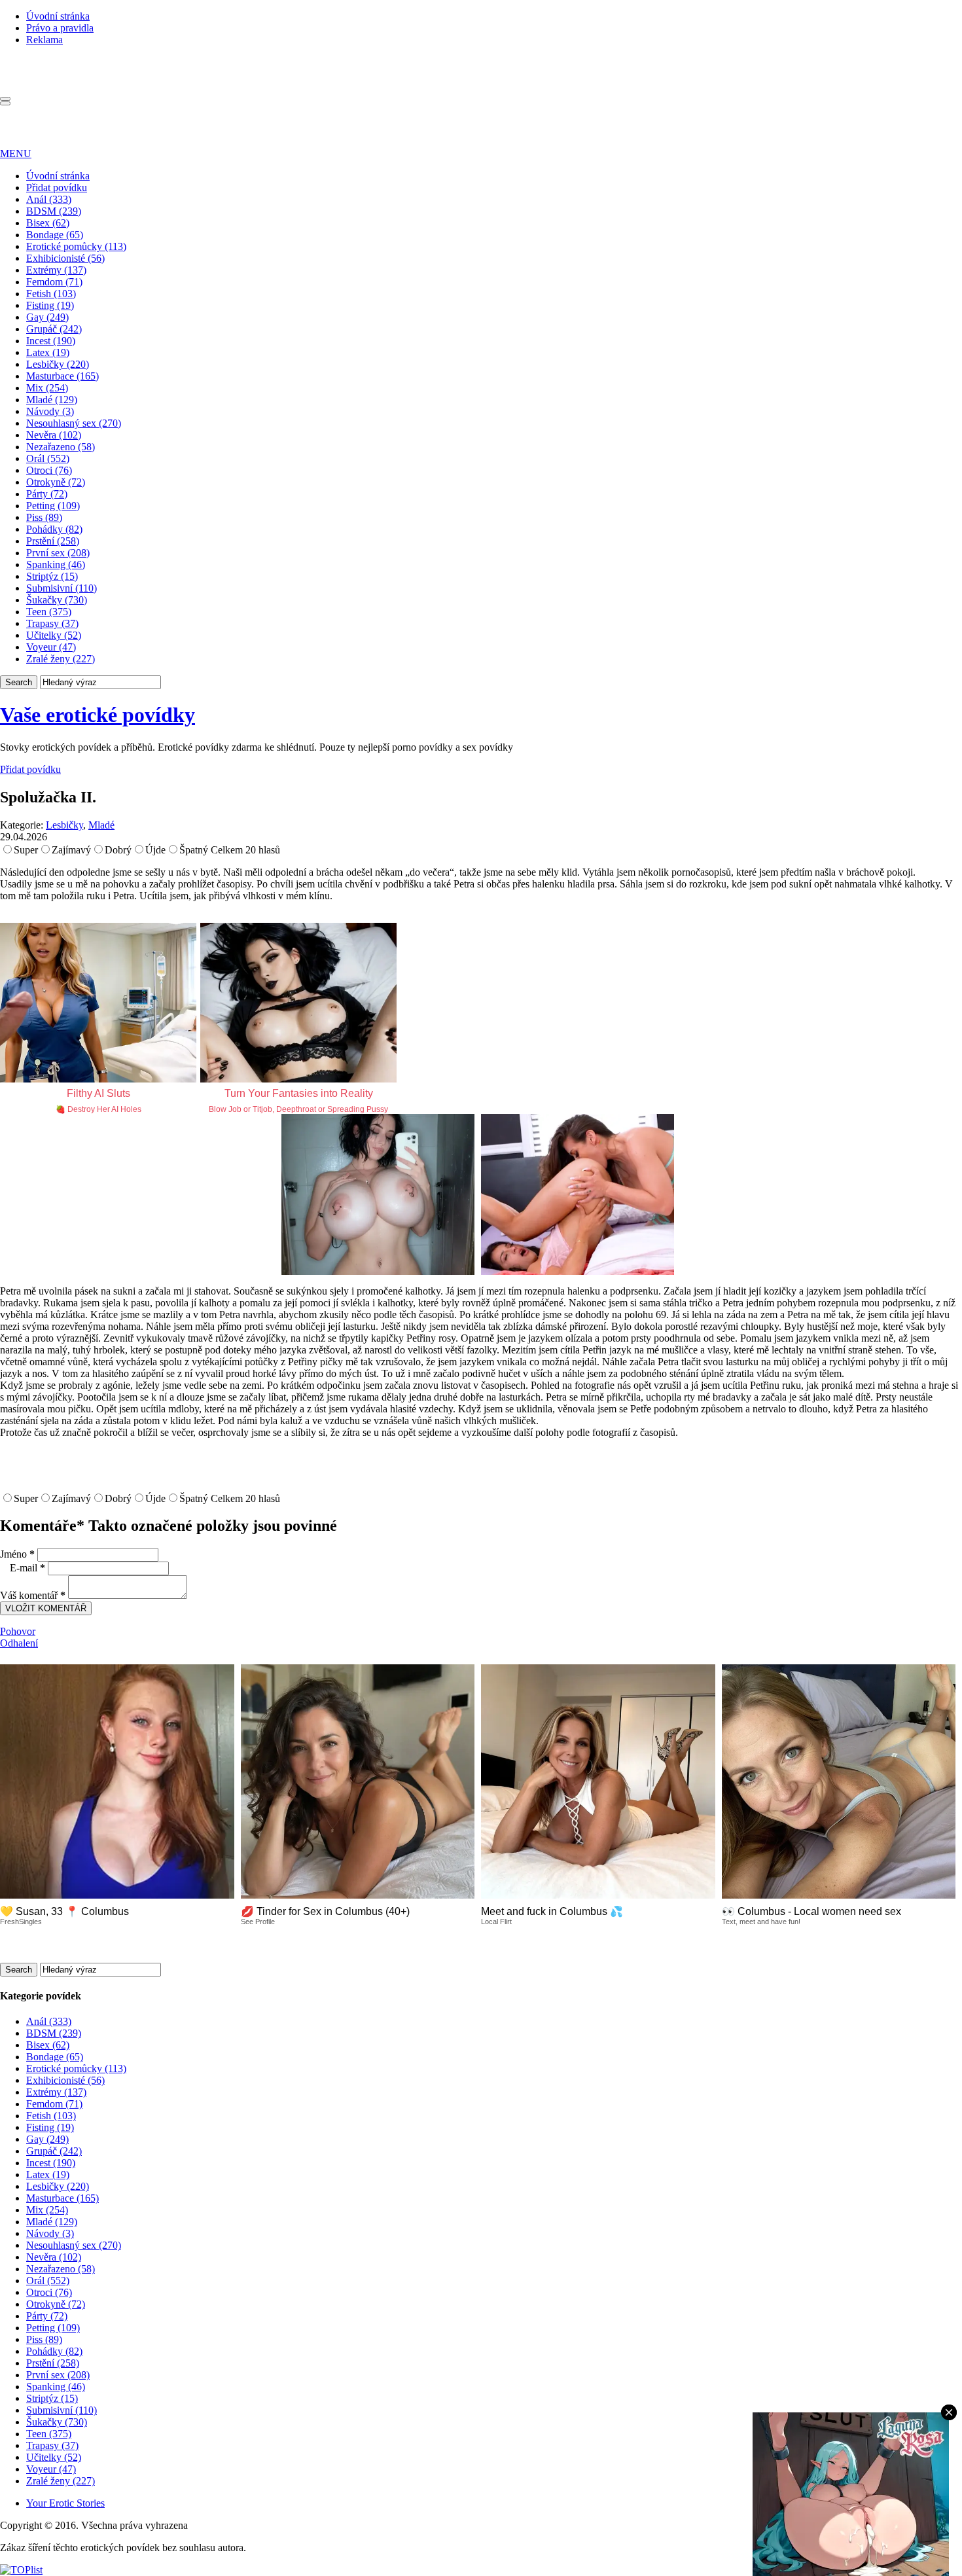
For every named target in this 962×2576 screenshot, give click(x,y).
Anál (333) (49, 199)
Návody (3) (50, 411)
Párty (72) (47, 494)
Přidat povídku (57, 188)
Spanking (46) (56, 564)
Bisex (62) (48, 223)
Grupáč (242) (54, 329)
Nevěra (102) (54, 435)
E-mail (27, 1568)
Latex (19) (48, 352)
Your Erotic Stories (65, 2503)
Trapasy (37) (52, 623)
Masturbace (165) (62, 376)
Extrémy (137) (56, 270)
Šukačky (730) (57, 600)
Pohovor (18, 1631)
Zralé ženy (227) (61, 659)
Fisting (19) (50, 305)
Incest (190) (51, 341)
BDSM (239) (54, 211)
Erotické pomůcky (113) (76, 246)
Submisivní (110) (62, 588)
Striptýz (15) (52, 576)
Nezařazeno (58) (61, 447)
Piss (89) (44, 517)
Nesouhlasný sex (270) (74, 423)
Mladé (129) (52, 400)
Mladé (101, 825)
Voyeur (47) (51, 647)
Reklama (45, 40)
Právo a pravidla (60, 28)
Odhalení (19, 1643)
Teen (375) (49, 612)
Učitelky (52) (54, 635)
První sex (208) (58, 553)
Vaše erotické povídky (98, 715)
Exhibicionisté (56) (65, 258)
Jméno (17, 1554)
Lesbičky (64, 825)
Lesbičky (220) (58, 364)
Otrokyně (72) (56, 482)
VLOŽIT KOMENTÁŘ (46, 1608)
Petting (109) (53, 506)
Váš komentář (33, 1595)
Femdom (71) (54, 282)
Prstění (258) (53, 541)
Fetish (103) (51, 294)
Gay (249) (47, 317)
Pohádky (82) (54, 529)
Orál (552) (48, 458)
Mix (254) (47, 388)
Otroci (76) (49, 470)
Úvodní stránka (58, 16)
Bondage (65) (55, 235)
